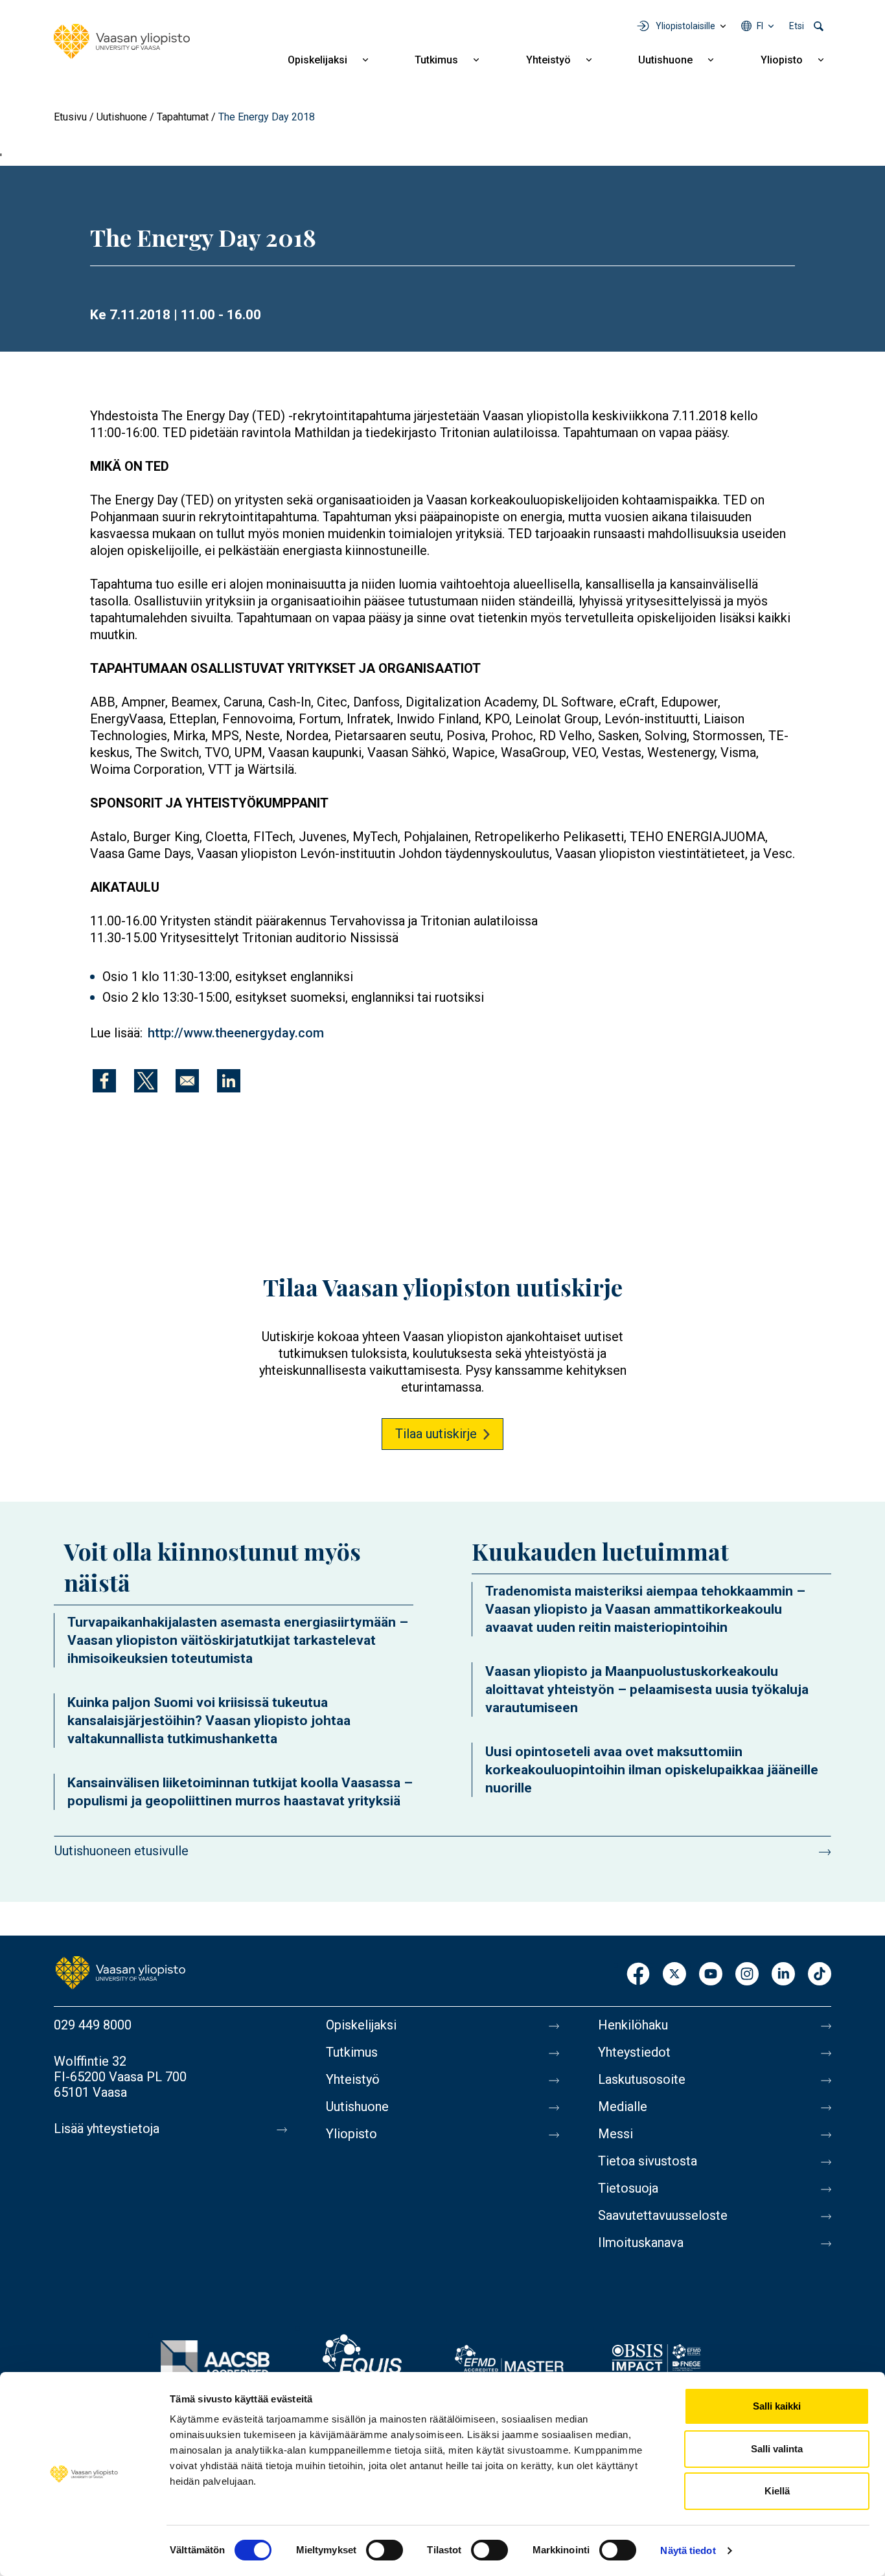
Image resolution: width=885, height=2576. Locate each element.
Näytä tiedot (688, 2550)
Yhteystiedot (634, 2052)
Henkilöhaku (633, 2025)
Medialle (623, 2107)
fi (760, 26)
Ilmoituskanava (641, 2243)
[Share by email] (187, 1081)
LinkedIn (783, 1975)
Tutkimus (436, 60)
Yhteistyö (548, 60)
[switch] (385, 2550)
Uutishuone (665, 60)
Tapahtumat (183, 117)
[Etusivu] (122, 41)
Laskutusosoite (642, 2079)
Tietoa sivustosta (648, 2161)
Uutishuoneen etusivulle (121, 1851)
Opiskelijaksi (317, 60)
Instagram (747, 1975)
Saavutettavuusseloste (663, 2215)
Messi (615, 2134)
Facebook (638, 1975)
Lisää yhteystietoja (107, 2129)
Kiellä (777, 2491)
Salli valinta (777, 2449)
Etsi (797, 26)
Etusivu (70, 117)
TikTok (820, 1975)
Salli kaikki (777, 2406)
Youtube (711, 1975)
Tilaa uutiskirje (436, 1434)
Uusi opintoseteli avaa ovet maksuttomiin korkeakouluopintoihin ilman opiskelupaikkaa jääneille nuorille (652, 1770)
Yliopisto (782, 60)
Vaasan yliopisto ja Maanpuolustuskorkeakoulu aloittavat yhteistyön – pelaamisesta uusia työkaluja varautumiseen (647, 1689)
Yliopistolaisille (685, 26)
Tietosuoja (628, 2188)
